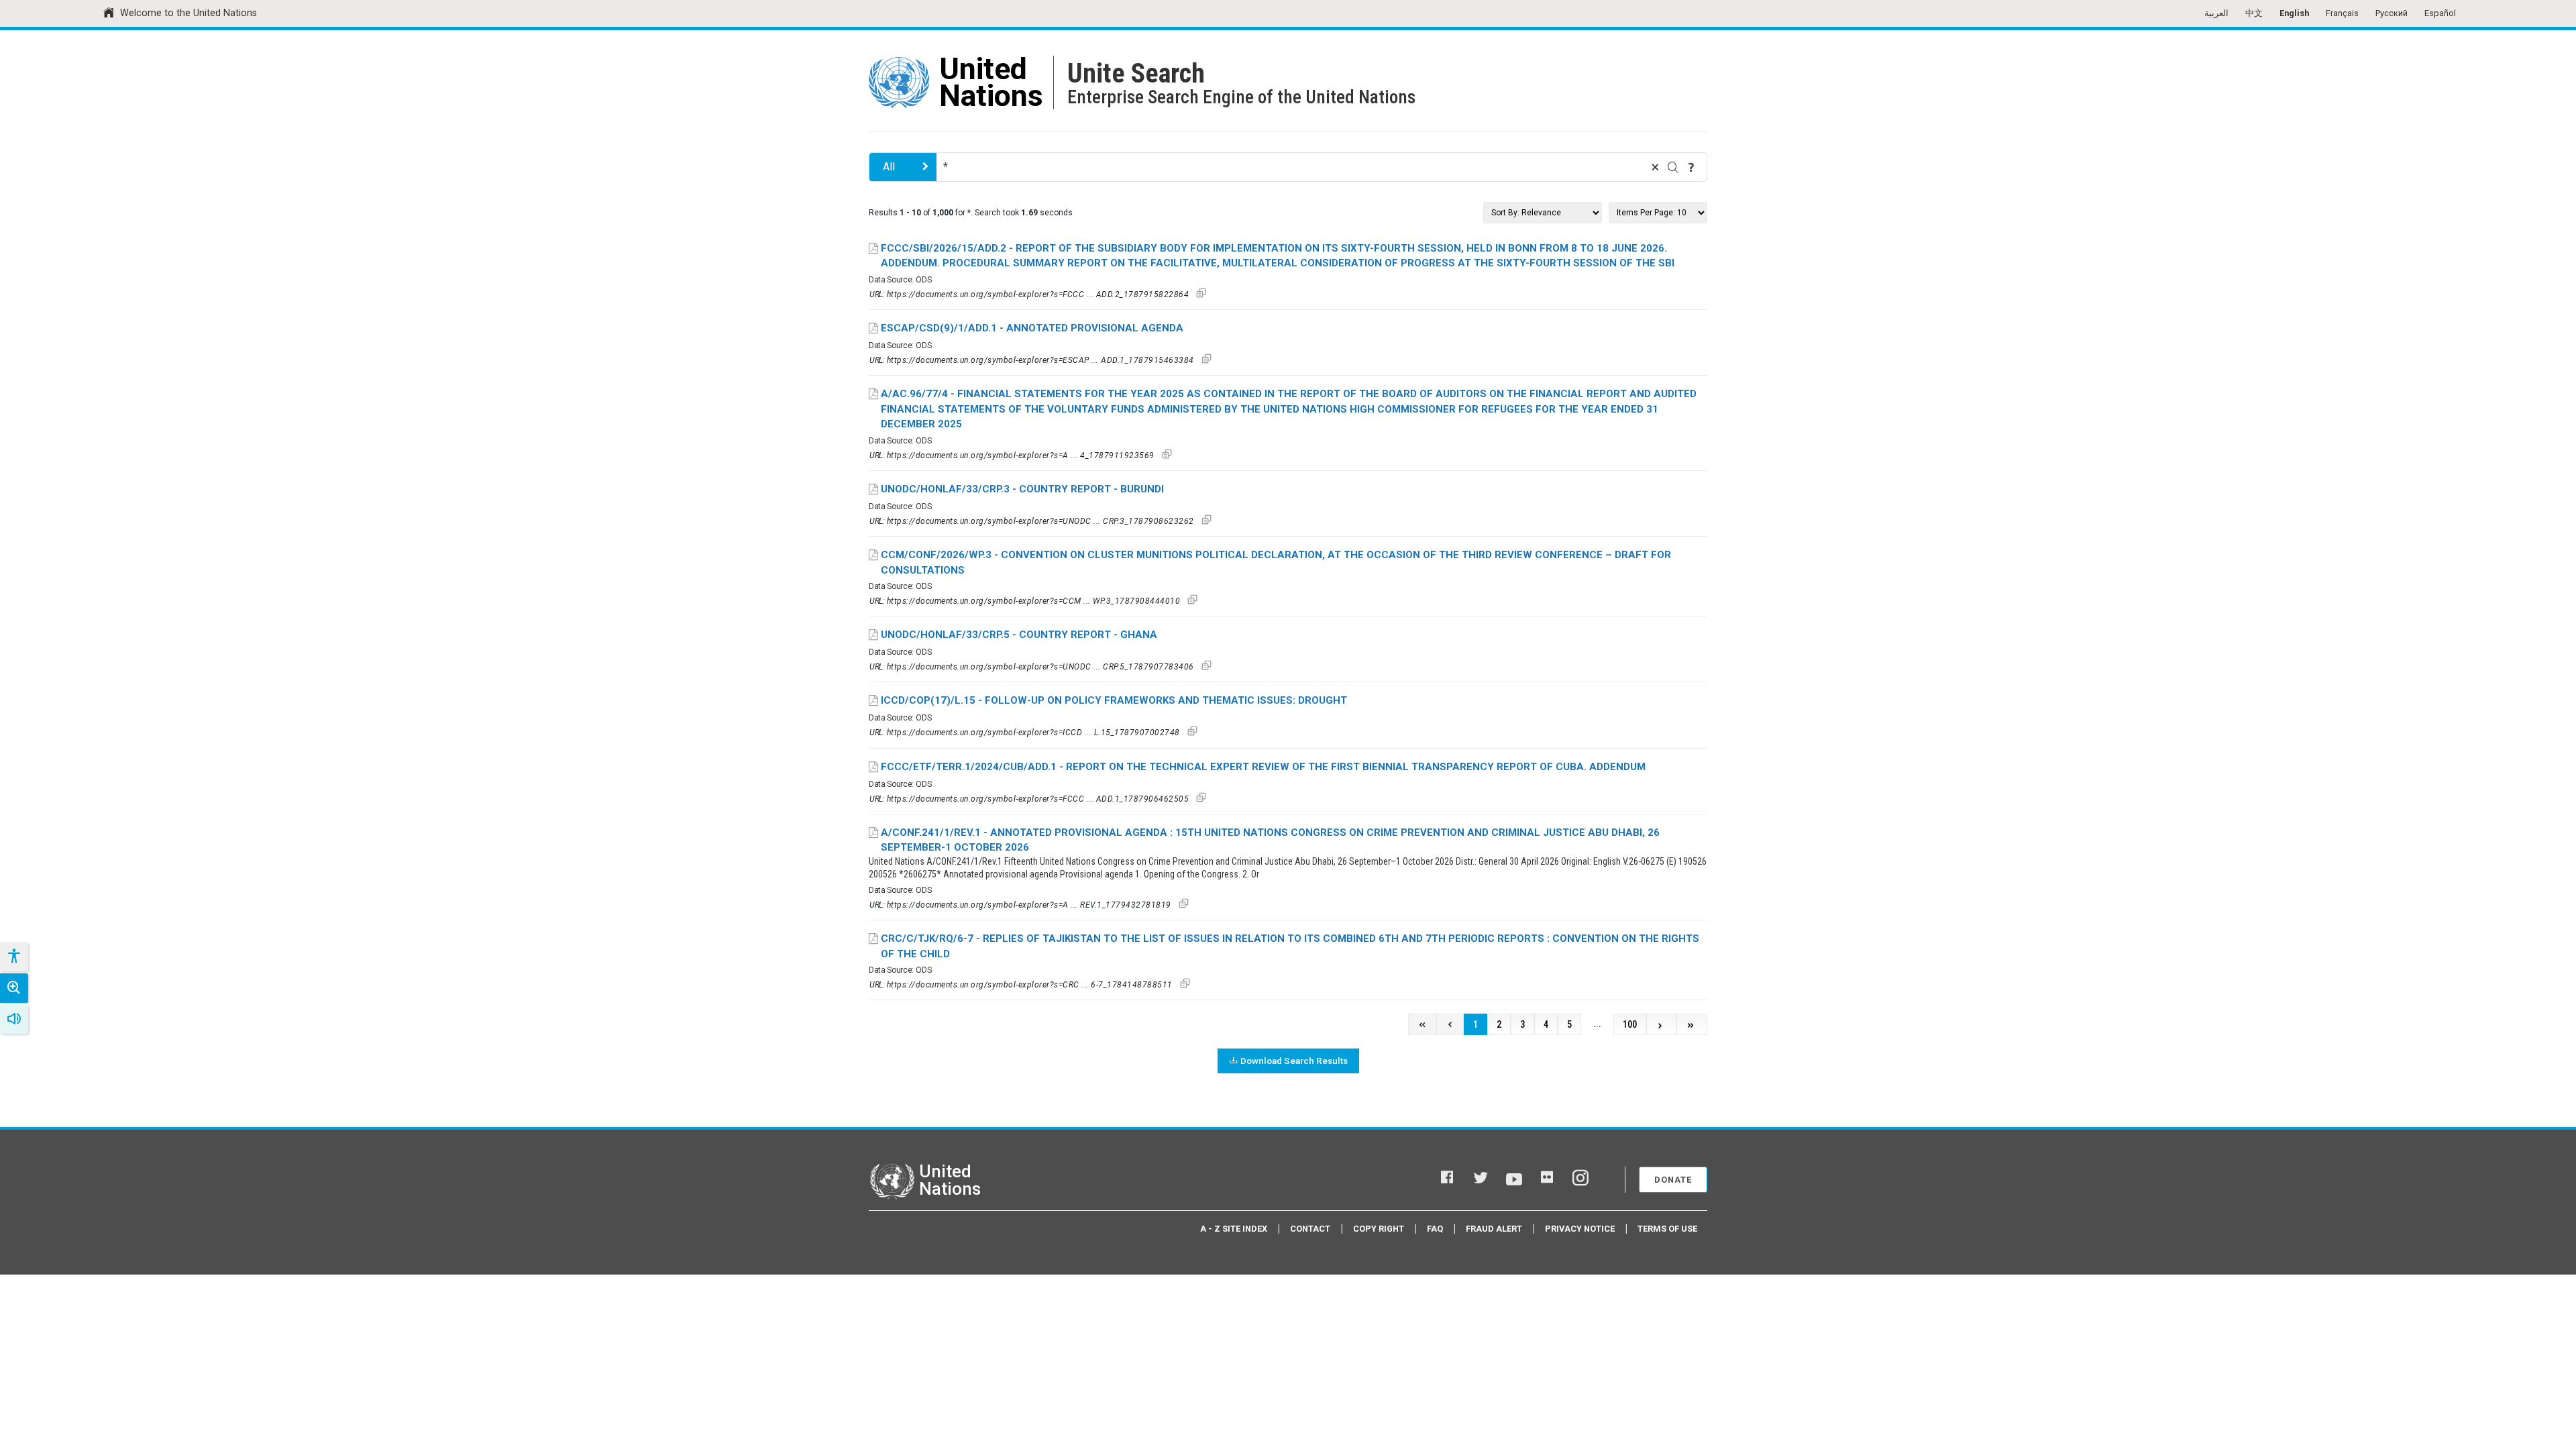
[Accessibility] (13, 957)
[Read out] (14, 1019)
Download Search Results (1294, 1061)
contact (1310, 1229)
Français (2342, 13)
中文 (2254, 13)
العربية (2216, 13)
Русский (2392, 13)
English (2294, 13)
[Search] (1673, 167)
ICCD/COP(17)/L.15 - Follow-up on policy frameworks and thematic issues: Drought (1114, 700)
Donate (1673, 1180)
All (889, 167)
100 (1630, 1025)
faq (1435, 1229)
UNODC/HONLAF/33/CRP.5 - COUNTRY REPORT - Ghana (1019, 635)
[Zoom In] (14, 988)
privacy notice (1580, 1229)
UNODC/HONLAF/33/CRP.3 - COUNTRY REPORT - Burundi (1022, 489)
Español (2440, 13)
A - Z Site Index (1234, 1229)
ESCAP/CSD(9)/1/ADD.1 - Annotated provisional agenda (1032, 328)
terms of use (1667, 1229)
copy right (1379, 1229)
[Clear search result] (1655, 167)
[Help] (1691, 167)
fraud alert (1494, 1229)
